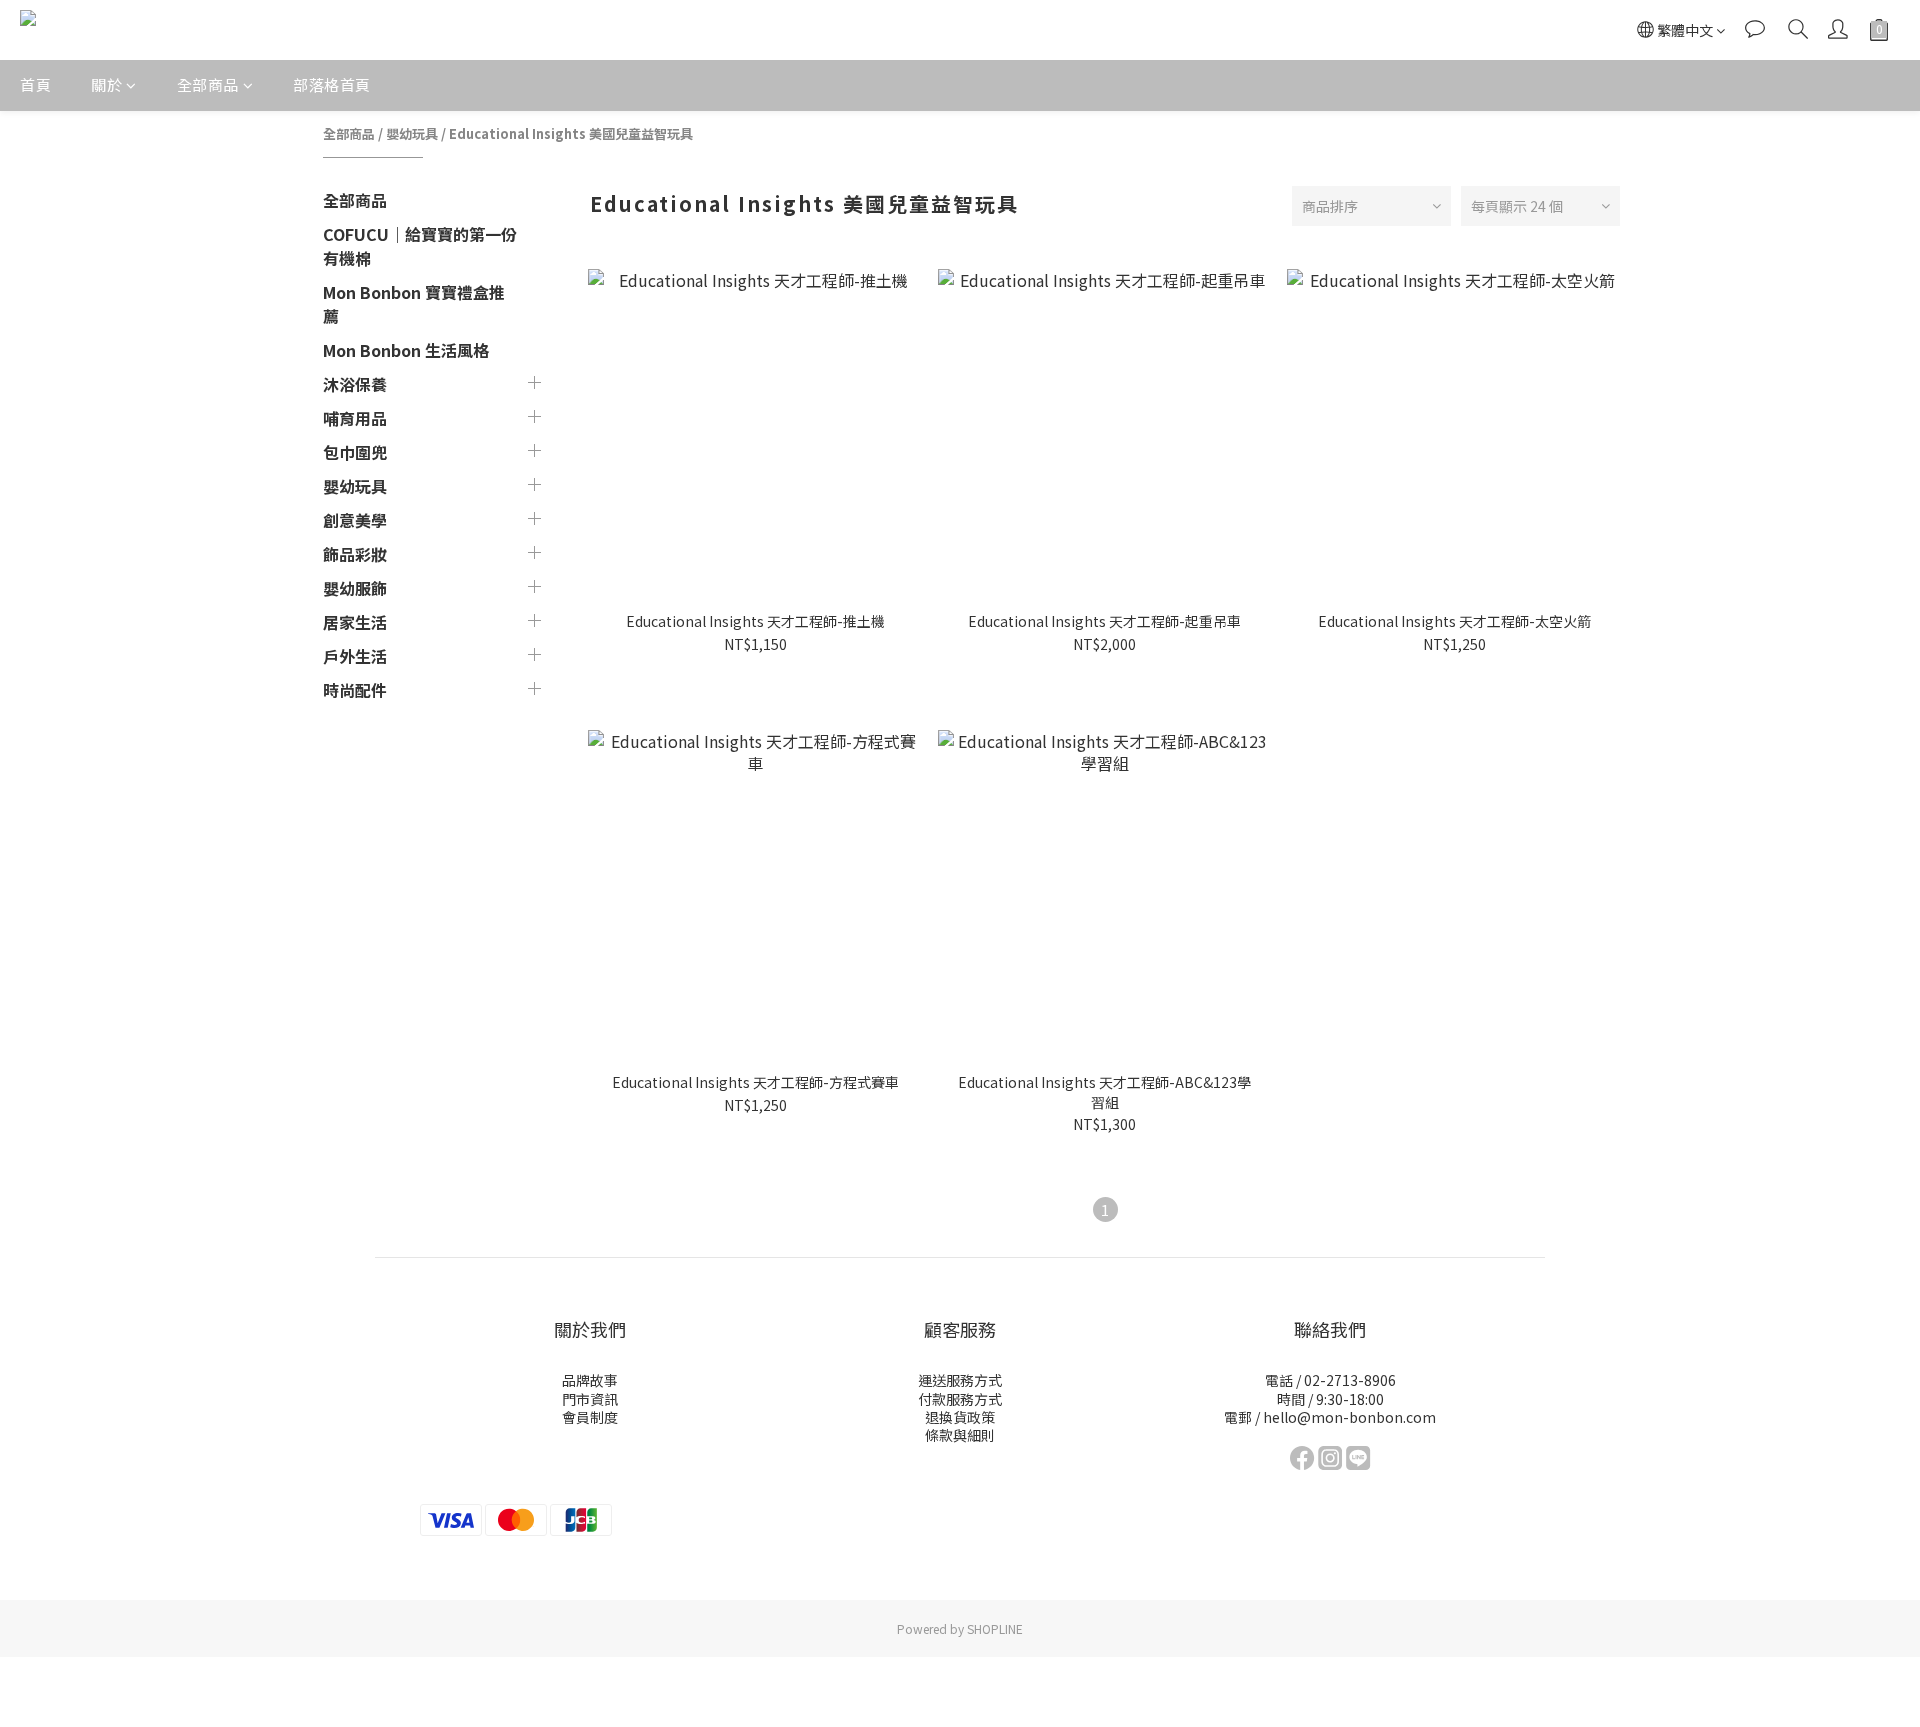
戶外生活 (355, 656)
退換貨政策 (960, 1417)
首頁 (35, 84)
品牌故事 (590, 1380)
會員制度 (590, 1417)
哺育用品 (355, 418)
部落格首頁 (332, 84)
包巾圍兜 (355, 452)
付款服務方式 (960, 1399)
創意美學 (355, 520)
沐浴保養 (355, 384)
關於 (106, 84)
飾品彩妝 (355, 554)
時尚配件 (355, 690)
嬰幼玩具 (412, 133)
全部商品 (208, 84)
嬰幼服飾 (355, 588)
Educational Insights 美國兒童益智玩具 (571, 133)
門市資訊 (590, 1399)
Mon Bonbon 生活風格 (406, 350)
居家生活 (355, 622)
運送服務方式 (960, 1380)
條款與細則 (960, 1435)
